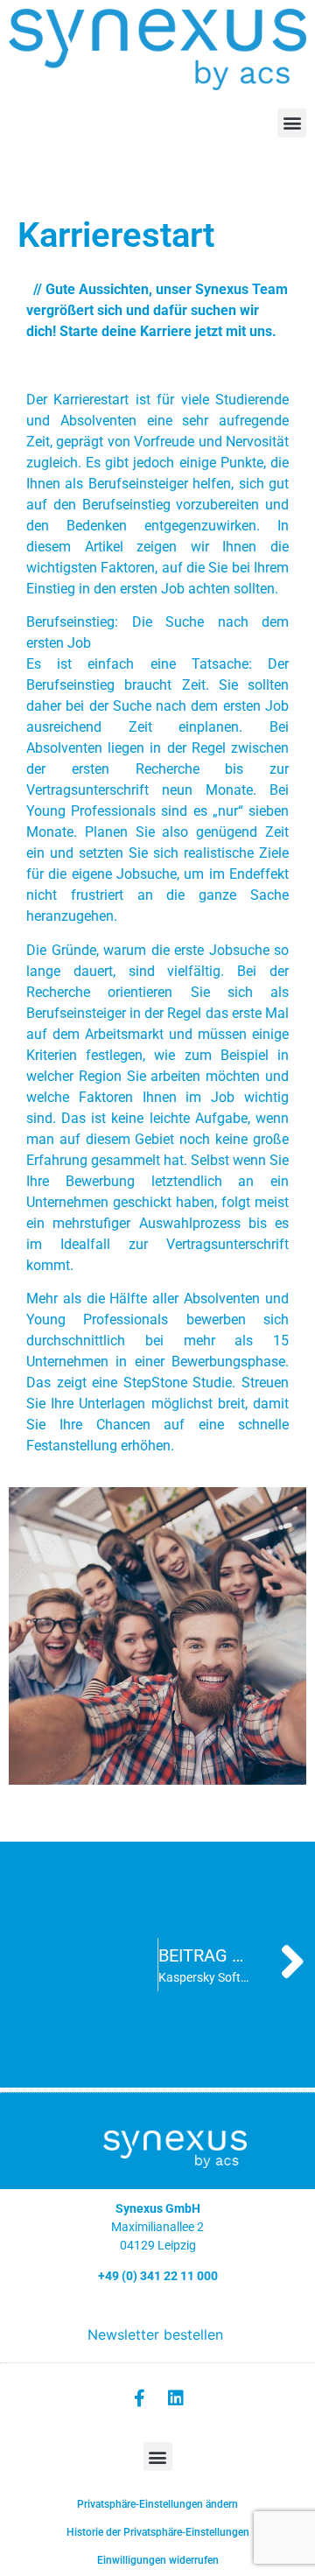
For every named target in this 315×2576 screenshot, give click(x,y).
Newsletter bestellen (155, 2334)
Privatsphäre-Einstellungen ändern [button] (157, 2504)
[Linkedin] (176, 2398)
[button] (292, 123)
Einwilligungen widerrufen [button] (158, 2560)
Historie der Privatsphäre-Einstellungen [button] (158, 2532)
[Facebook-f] (139, 2398)
